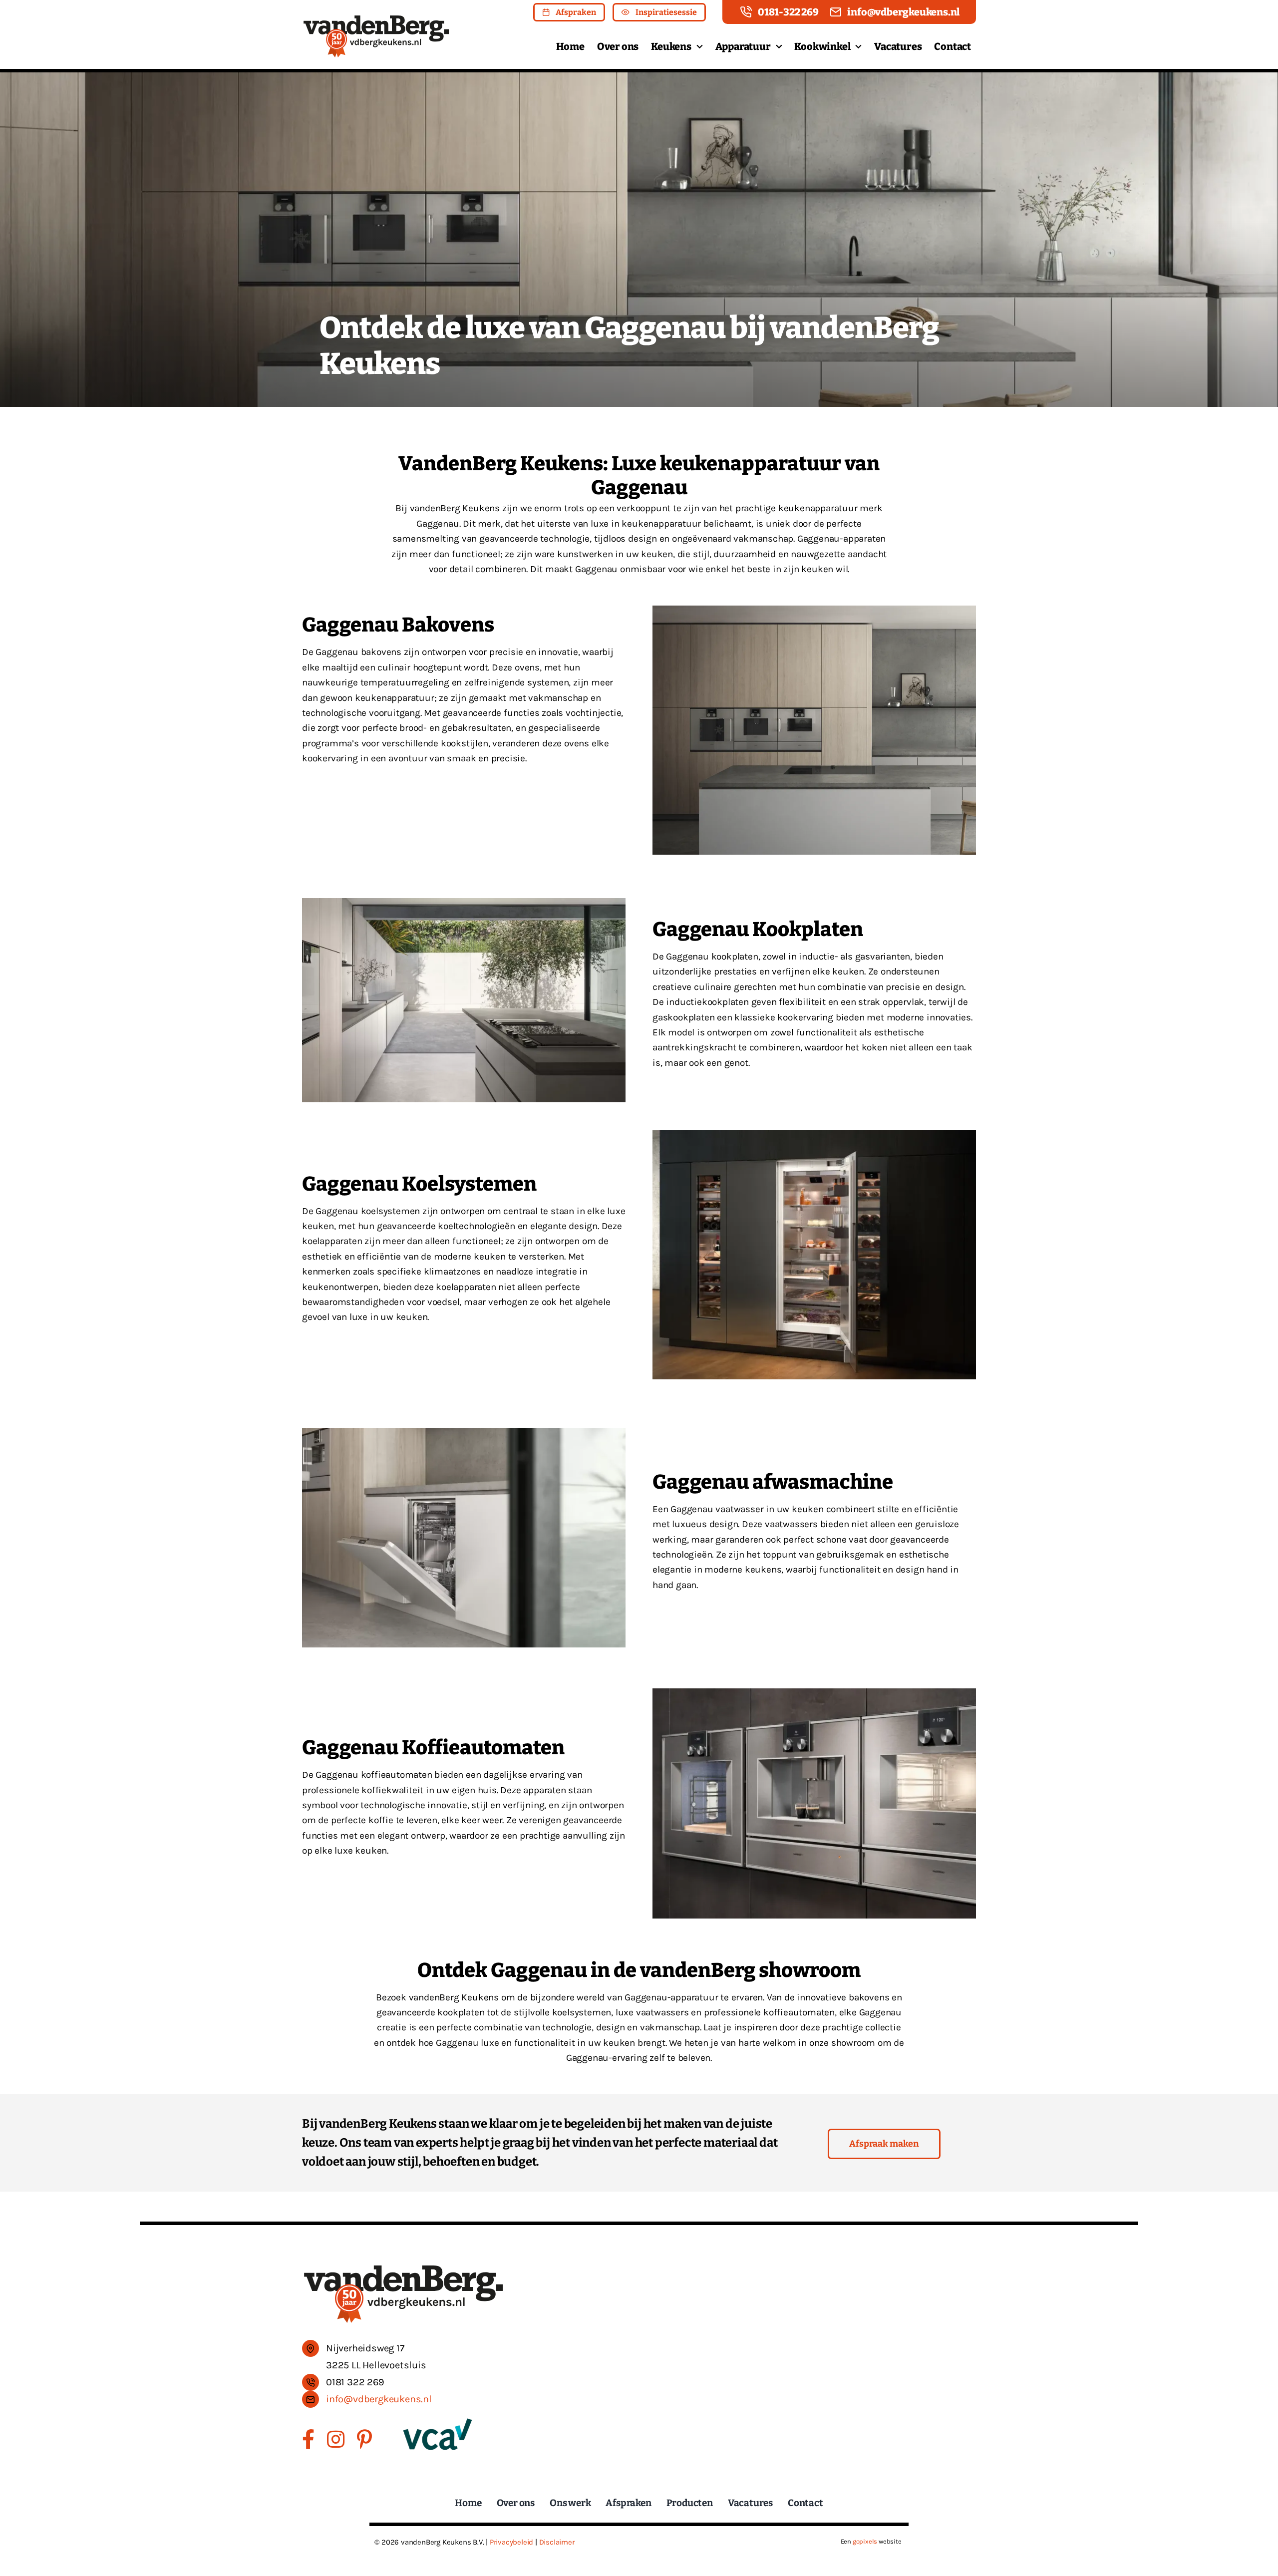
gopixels (865, 2541)
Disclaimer (557, 2542)
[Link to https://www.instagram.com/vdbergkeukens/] (336, 2439)
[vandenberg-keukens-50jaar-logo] (376, 18)
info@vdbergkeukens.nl (379, 2399)
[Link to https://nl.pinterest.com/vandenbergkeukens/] (364, 2439)
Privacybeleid (511, 2542)
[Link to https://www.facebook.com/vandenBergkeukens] (308, 2439)
